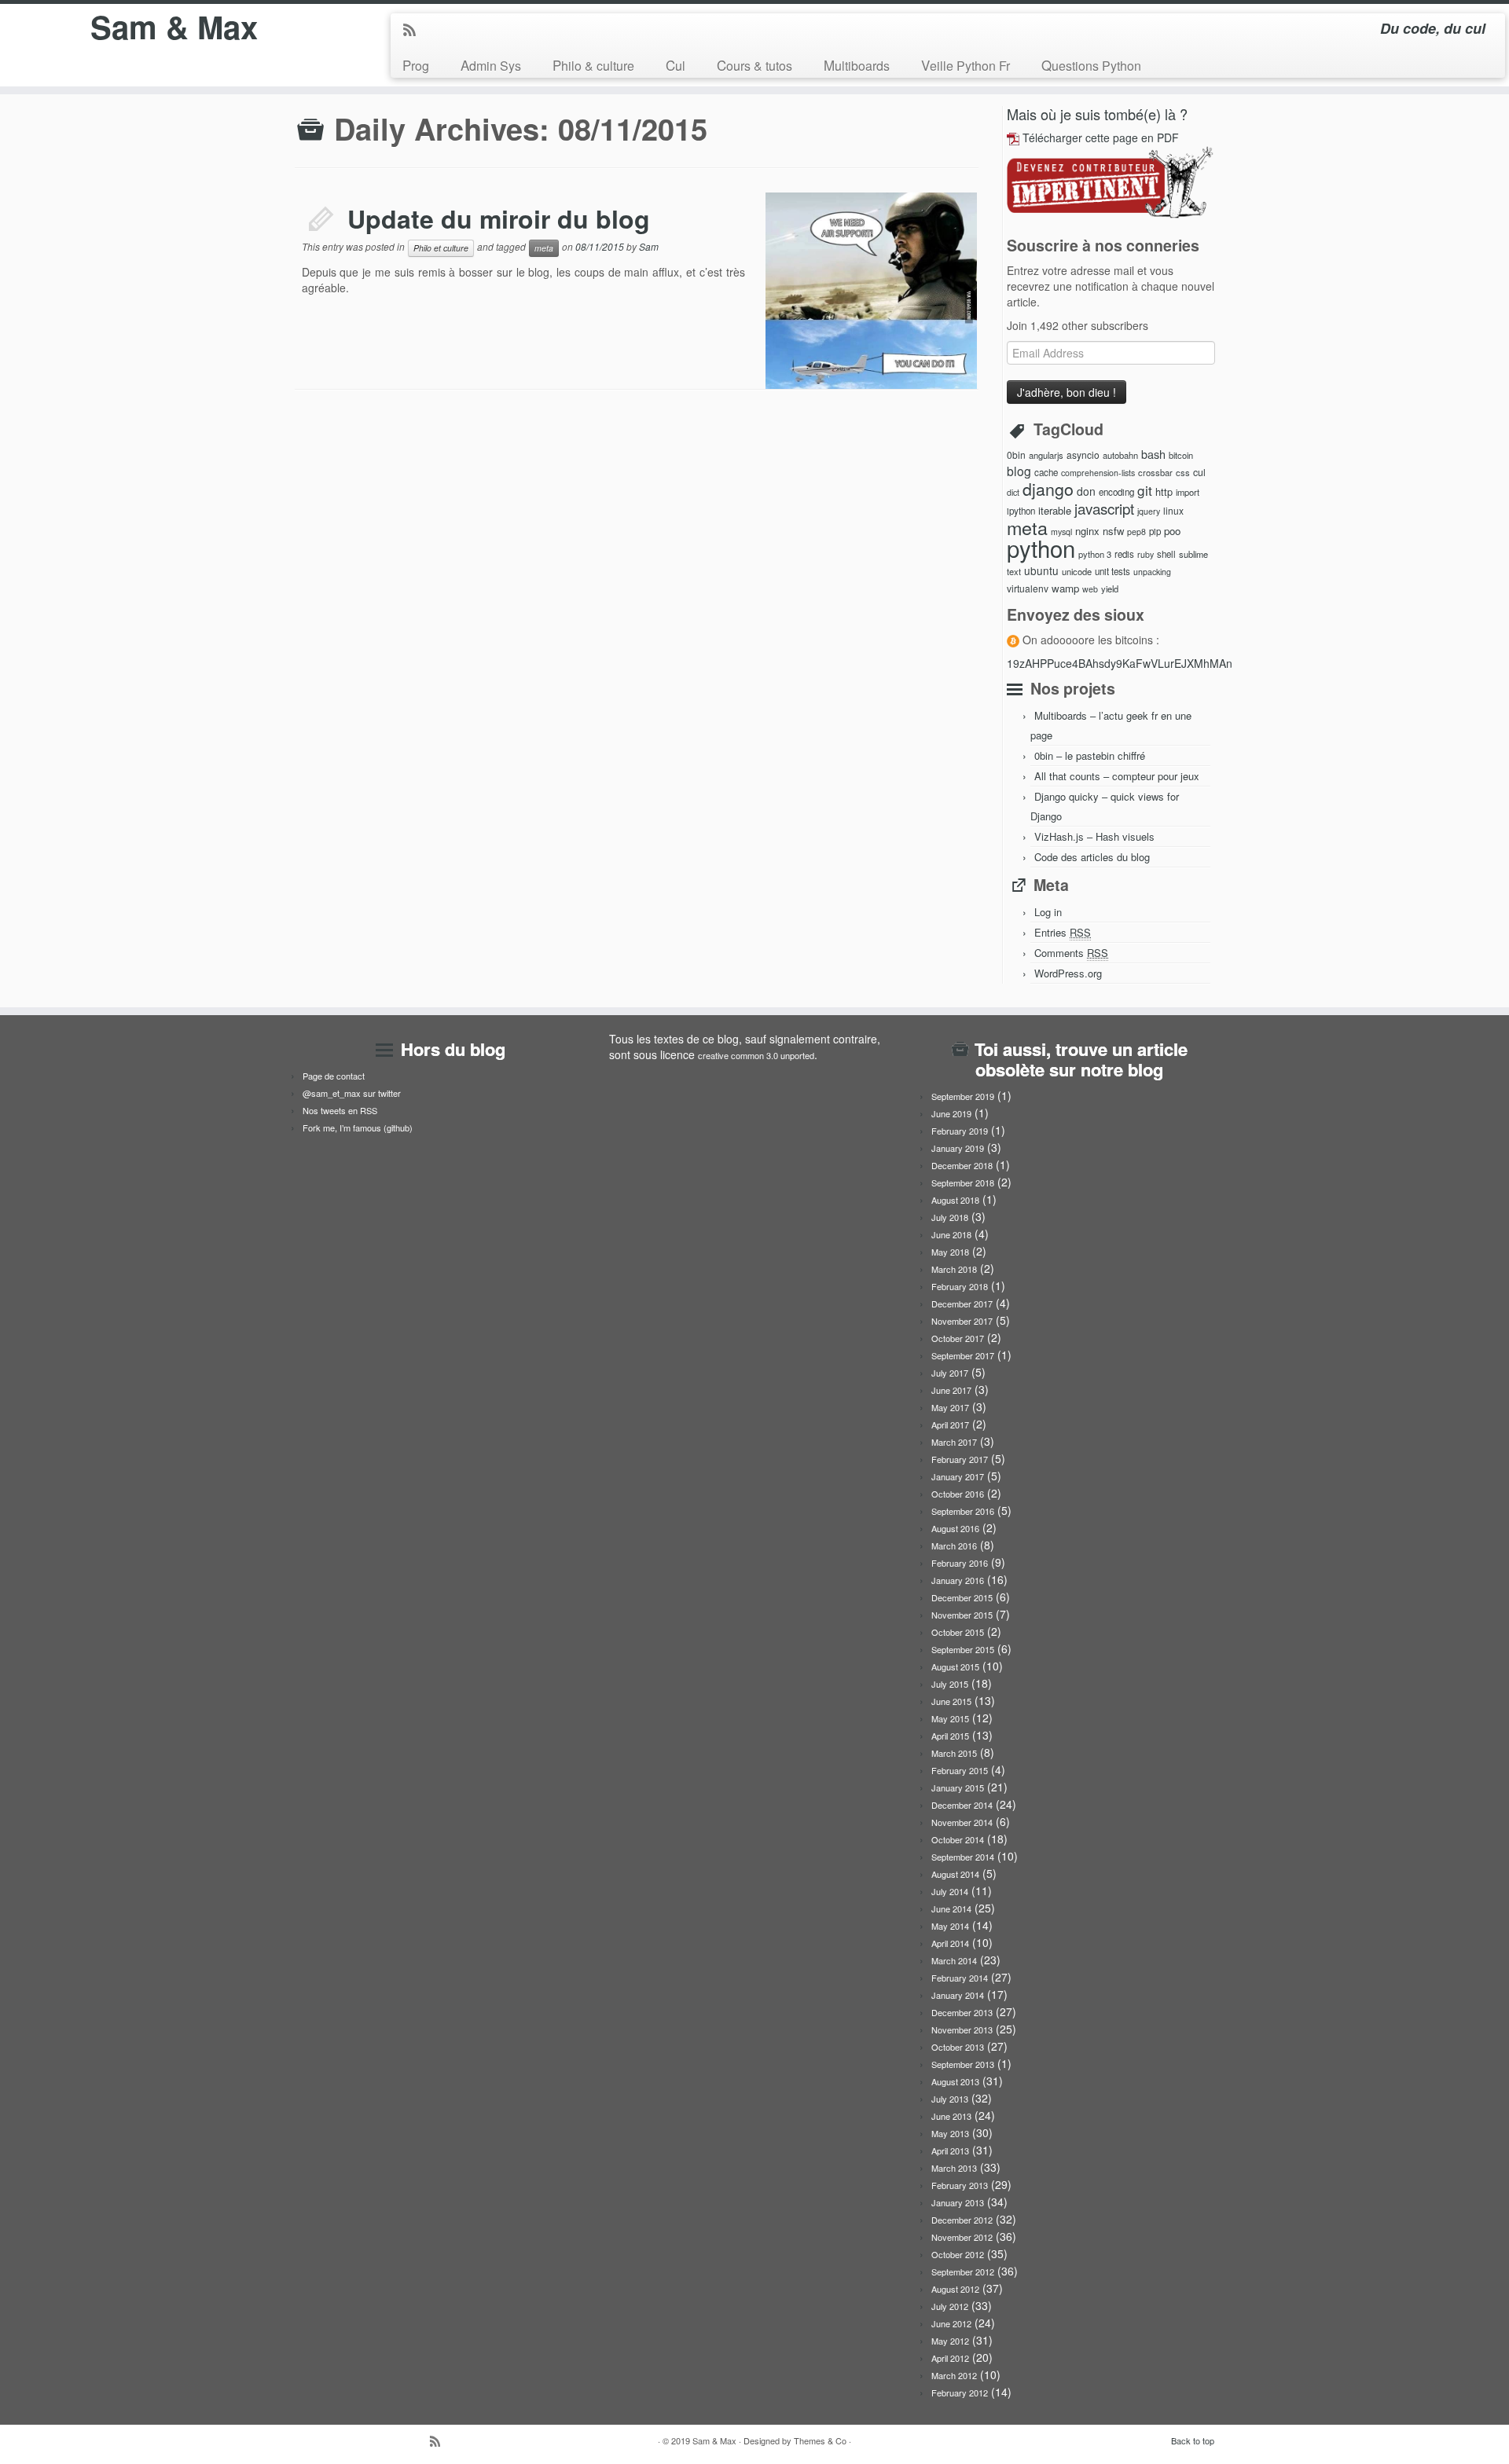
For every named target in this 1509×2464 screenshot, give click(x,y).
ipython (1021, 511)
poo (1172, 531)
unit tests (1112, 571)
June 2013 (951, 2116)
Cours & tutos (754, 65)
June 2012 (951, 2323)
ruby (1146, 554)
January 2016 (958, 1580)
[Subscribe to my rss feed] (415, 31)
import (1188, 492)
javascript (1104, 508)
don (1086, 491)
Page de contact (334, 1076)
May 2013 (950, 2133)
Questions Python (1091, 65)
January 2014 (958, 1995)
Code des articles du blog (1092, 857)
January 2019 (958, 1148)
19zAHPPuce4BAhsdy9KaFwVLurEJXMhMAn (1120, 663)
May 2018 (950, 1252)
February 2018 (960, 1286)
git (1145, 490)
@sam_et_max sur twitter (352, 1093)
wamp (1065, 588)
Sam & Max (174, 27)
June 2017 (951, 1390)
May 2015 (950, 1718)
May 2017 (950, 1407)
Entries (1063, 932)
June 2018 (951, 1234)
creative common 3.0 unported (756, 1055)
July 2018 (950, 1217)
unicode (1077, 571)
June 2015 (951, 1701)
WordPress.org (1068, 973)
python (1041, 548)
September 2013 (963, 2064)
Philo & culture (593, 65)
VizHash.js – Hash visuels (1094, 836)
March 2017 (954, 1442)
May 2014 (950, 1926)
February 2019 (960, 1131)
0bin (1016, 455)
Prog (416, 65)
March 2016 (954, 1545)
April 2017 (950, 1424)
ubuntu (1041, 570)
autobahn (1120, 455)
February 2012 (960, 2392)
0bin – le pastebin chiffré (1090, 755)
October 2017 (958, 1338)
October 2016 (958, 1494)
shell (1166, 554)
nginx (1087, 531)
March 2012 (954, 2375)
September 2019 (963, 1096)
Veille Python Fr (966, 65)
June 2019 (951, 1113)
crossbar (1155, 472)
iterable (1055, 510)
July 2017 (950, 1373)
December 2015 (962, 1597)
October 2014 (958, 1839)
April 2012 (950, 2358)
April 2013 (950, 2150)
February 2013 (960, 2185)
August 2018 (955, 1200)
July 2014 (950, 1891)
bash (1153, 454)
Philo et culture (441, 248)
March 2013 (954, 2168)
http (1164, 491)
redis (1124, 554)
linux (1173, 510)
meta (544, 248)
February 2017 (960, 1459)
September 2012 (963, 2271)
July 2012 (950, 2306)
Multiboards (857, 65)
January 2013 (958, 2202)
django (1048, 489)
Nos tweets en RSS (340, 1110)
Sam (649, 246)
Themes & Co (820, 2440)
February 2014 (960, 1978)
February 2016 (960, 1563)
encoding (1116, 492)
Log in (1048, 912)
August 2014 (955, 1874)
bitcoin (1181, 455)
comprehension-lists (1098, 473)
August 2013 (955, 2081)
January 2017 (958, 1476)
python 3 (1095, 554)
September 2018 (963, 1182)
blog (1019, 471)
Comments (1071, 953)
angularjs (1046, 455)
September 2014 (963, 1857)
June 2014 (951, 1908)
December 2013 (962, 2012)
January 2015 (958, 1787)
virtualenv (1028, 588)
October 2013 (958, 2047)
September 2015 (963, 1649)
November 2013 (962, 2029)
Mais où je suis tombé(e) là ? (1097, 114)
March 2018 (954, 1269)
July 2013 (950, 2099)
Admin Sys (491, 65)
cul (1199, 472)
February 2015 (960, 1770)
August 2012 (955, 2289)
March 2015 (954, 1753)
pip (1155, 531)
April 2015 (950, 1736)
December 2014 (962, 1805)
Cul (676, 65)
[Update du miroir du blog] (790, 207)
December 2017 (962, 1303)
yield (1110, 588)
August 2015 (955, 1666)
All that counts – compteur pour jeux (1117, 776)
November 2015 (962, 1615)
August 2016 (955, 1528)
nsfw (1113, 531)
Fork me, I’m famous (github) (358, 1127)
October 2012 (958, 2254)
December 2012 (962, 2220)
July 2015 (950, 1684)
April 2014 (950, 1943)
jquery (1149, 511)
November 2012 (962, 2237)
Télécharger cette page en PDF (1101, 137)
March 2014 (954, 1960)
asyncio (1083, 455)
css (1183, 472)
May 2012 (950, 2341)
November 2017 (962, 1321)
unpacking (1152, 572)
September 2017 (963, 1355)
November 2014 (962, 1822)
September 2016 (963, 1511)
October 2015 (958, 1632)
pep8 (1136, 532)
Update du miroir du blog (499, 218)
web (1090, 589)
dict (1013, 492)
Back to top (1193, 2440)
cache (1046, 472)
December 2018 (962, 1165)
